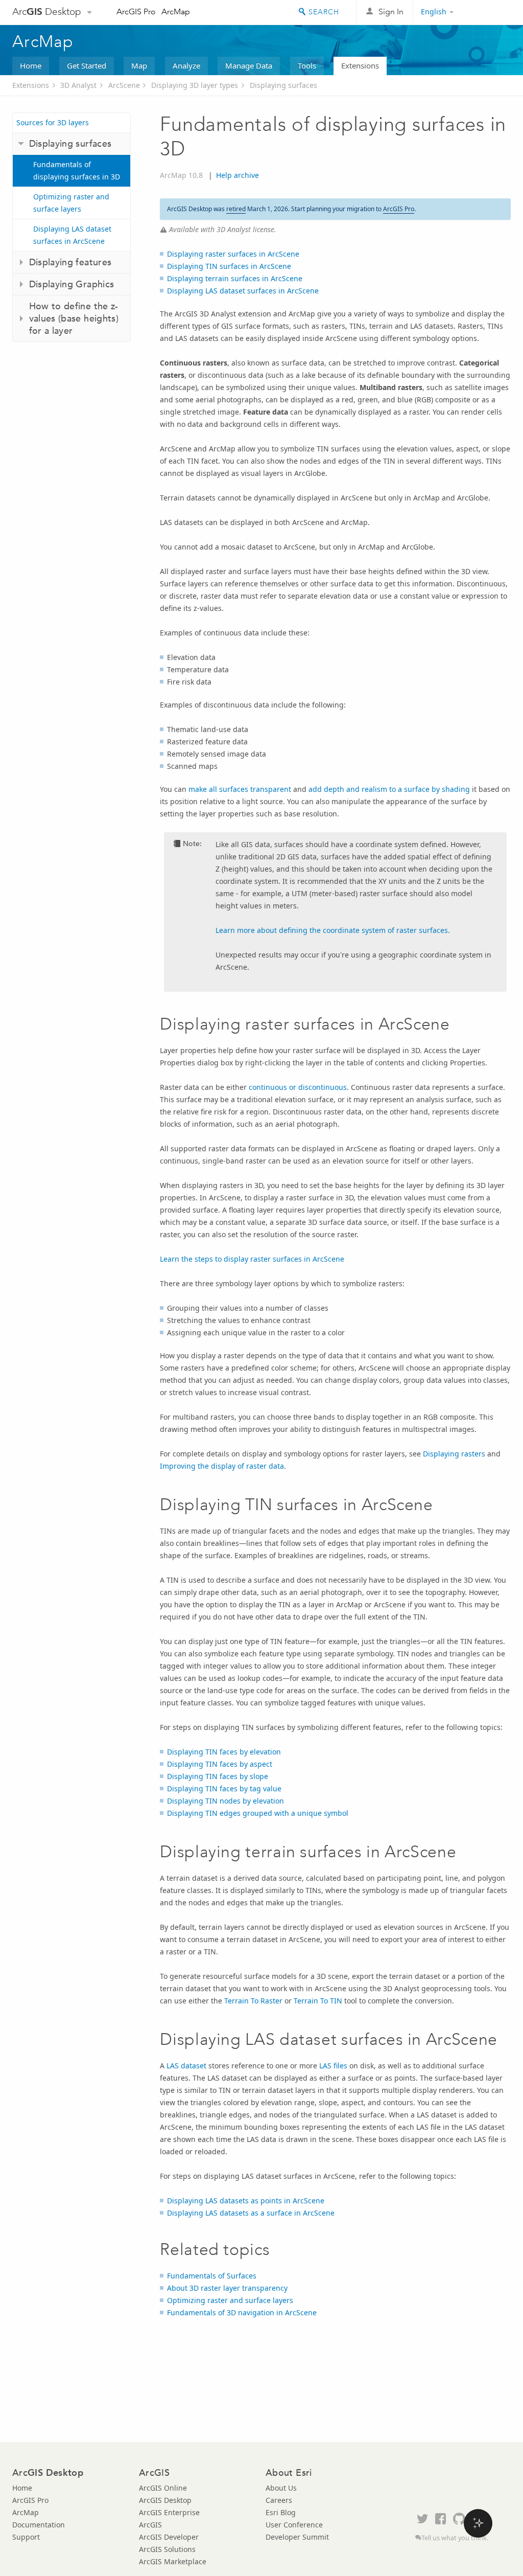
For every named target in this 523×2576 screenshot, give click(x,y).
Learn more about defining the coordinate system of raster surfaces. (333, 930)
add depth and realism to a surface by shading (389, 789)
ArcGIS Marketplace (173, 2561)
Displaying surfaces (283, 85)
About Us (281, 2488)
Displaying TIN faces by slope (218, 1776)
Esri (489, 12)
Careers (279, 2500)
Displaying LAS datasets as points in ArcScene (246, 2201)
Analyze (186, 65)
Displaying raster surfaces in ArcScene (233, 254)
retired (236, 209)
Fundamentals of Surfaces (212, 2276)
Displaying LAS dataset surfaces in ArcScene (72, 235)
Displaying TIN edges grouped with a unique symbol (258, 1813)
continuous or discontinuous (298, 1087)
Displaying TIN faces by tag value (224, 1788)
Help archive (237, 175)
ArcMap (176, 12)
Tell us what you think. (455, 2538)
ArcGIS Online (163, 2488)
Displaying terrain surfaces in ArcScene (235, 278)
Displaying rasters (454, 1454)
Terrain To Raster (253, 2001)
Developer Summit (297, 2537)
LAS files (333, 2066)
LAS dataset (186, 2066)
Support (26, 2537)
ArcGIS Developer (169, 2537)
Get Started (87, 65)
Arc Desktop (47, 12)
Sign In (391, 12)
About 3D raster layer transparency (227, 2288)
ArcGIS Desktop (165, 2500)
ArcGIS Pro (136, 12)
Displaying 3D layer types (195, 85)
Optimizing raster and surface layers (71, 203)
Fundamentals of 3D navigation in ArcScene (242, 2312)
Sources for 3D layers (53, 122)
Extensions (360, 65)
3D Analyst (78, 85)
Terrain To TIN (318, 2001)
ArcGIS (150, 2525)
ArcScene (124, 85)
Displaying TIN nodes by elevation (225, 1801)
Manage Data (249, 65)
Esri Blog (281, 2512)
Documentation (39, 2525)
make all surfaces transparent (240, 789)
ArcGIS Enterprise (169, 2512)
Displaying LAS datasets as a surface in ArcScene (251, 2213)
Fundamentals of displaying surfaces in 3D (77, 170)
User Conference (294, 2525)
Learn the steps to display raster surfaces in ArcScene (252, 1259)
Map (139, 65)
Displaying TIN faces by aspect (220, 1764)
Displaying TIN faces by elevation (224, 1752)
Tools (307, 65)
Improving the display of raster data (222, 1466)
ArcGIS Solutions (167, 2549)
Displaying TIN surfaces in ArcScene (229, 266)
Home (31, 65)
